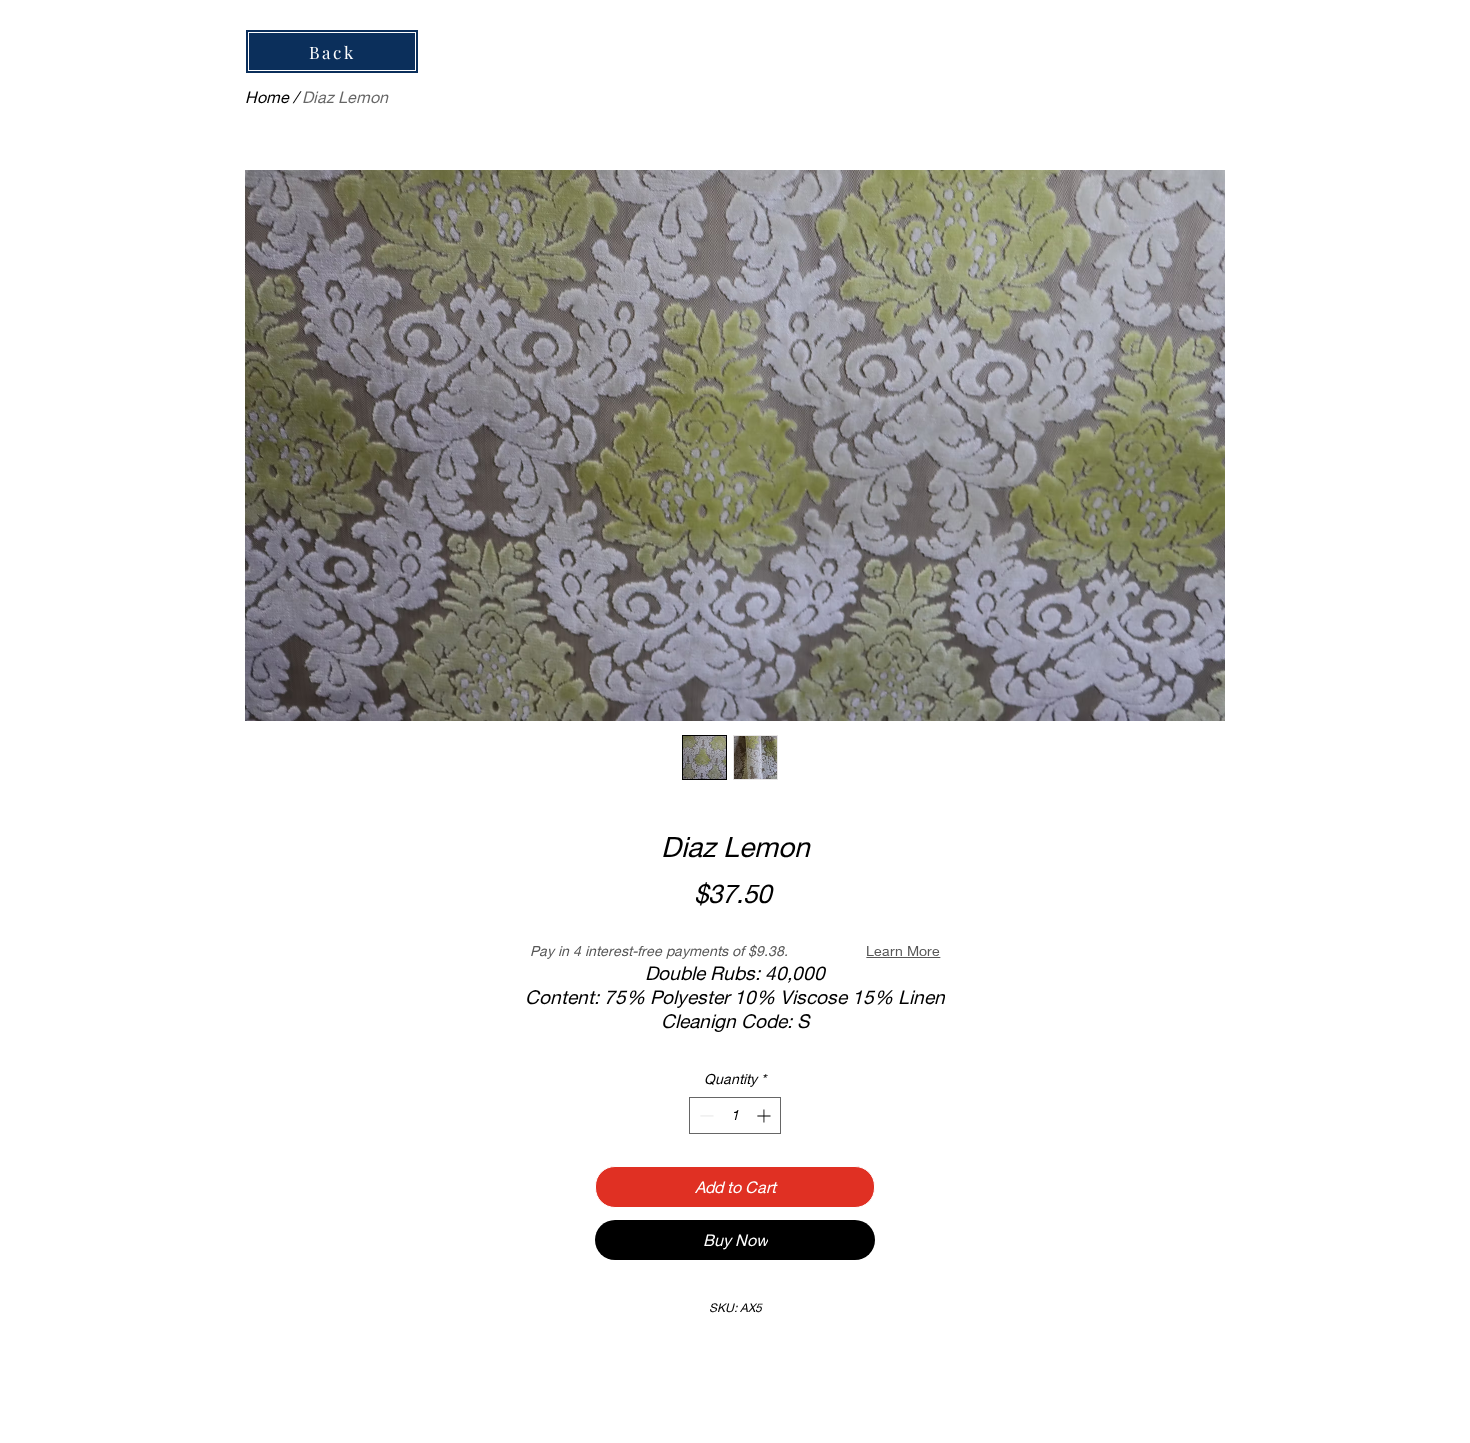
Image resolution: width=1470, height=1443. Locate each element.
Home (267, 96)
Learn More (903, 950)
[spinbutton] (735, 1115)
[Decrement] (704, 1115)
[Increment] (765, 1115)
